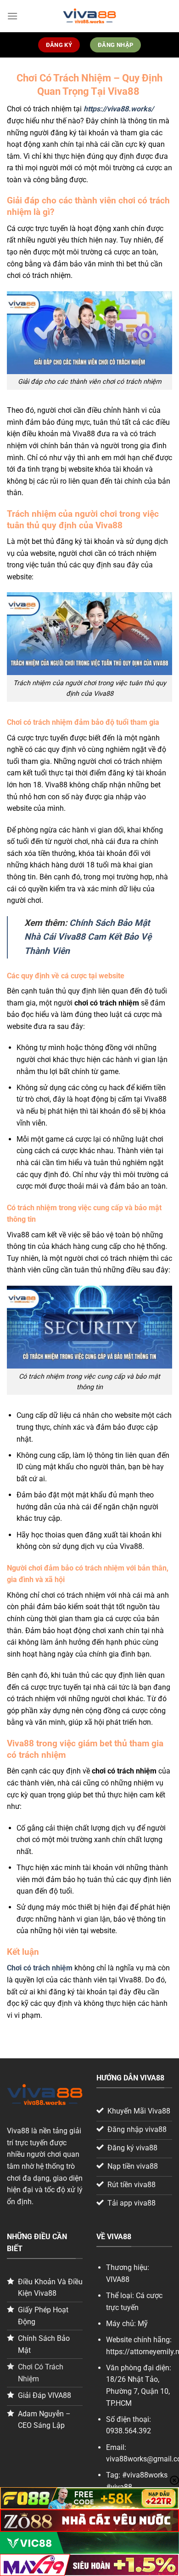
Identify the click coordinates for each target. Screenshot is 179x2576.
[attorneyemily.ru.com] (89, 16)
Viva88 (18, 2131)
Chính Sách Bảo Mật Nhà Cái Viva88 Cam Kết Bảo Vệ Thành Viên (88, 937)
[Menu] (12, 16)
